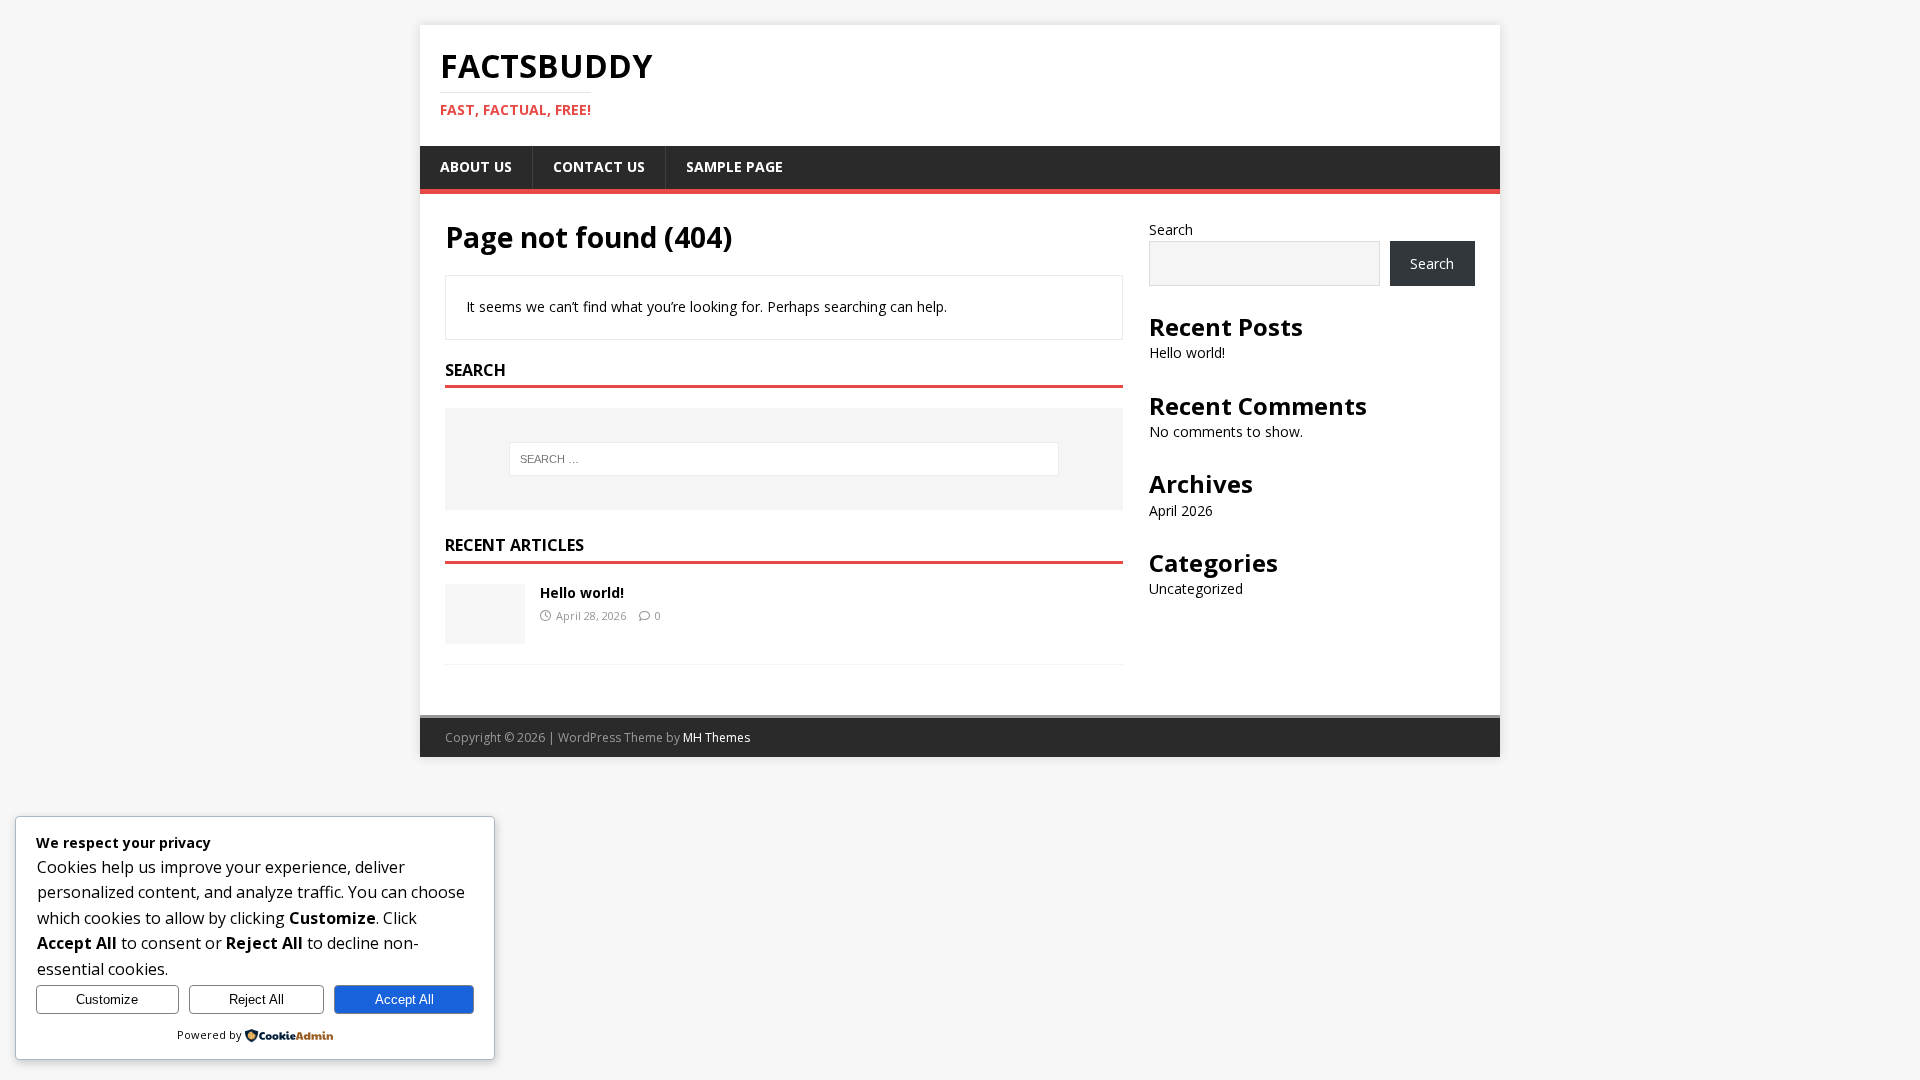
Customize (107, 999)
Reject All (256, 999)
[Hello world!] (485, 632)
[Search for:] (784, 459)
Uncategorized (1196, 588)
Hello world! (582, 592)
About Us (476, 166)
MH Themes (716, 737)
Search (1171, 229)
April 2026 (1181, 510)
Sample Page (734, 166)
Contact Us (599, 166)
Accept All (404, 999)
